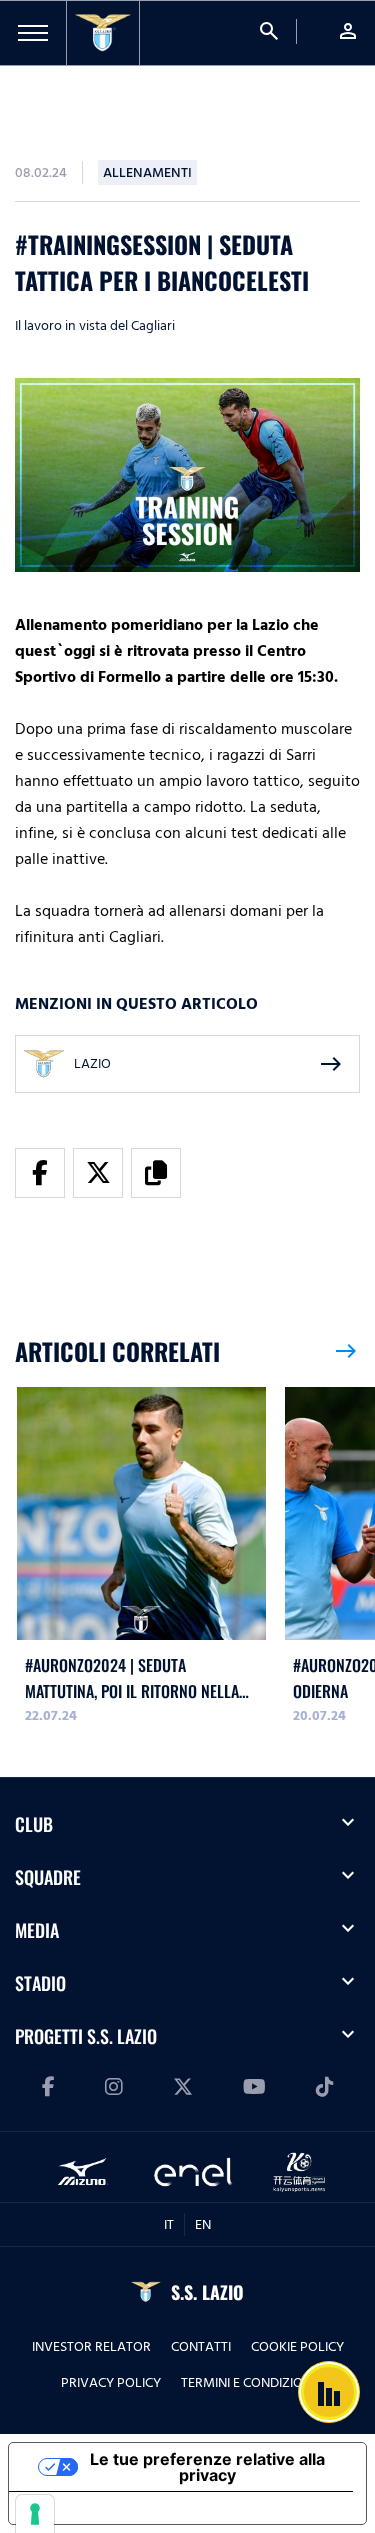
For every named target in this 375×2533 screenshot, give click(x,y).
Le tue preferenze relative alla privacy (207, 2467)
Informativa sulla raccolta (123, 2508)
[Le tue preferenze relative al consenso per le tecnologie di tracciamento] (35, 2514)
